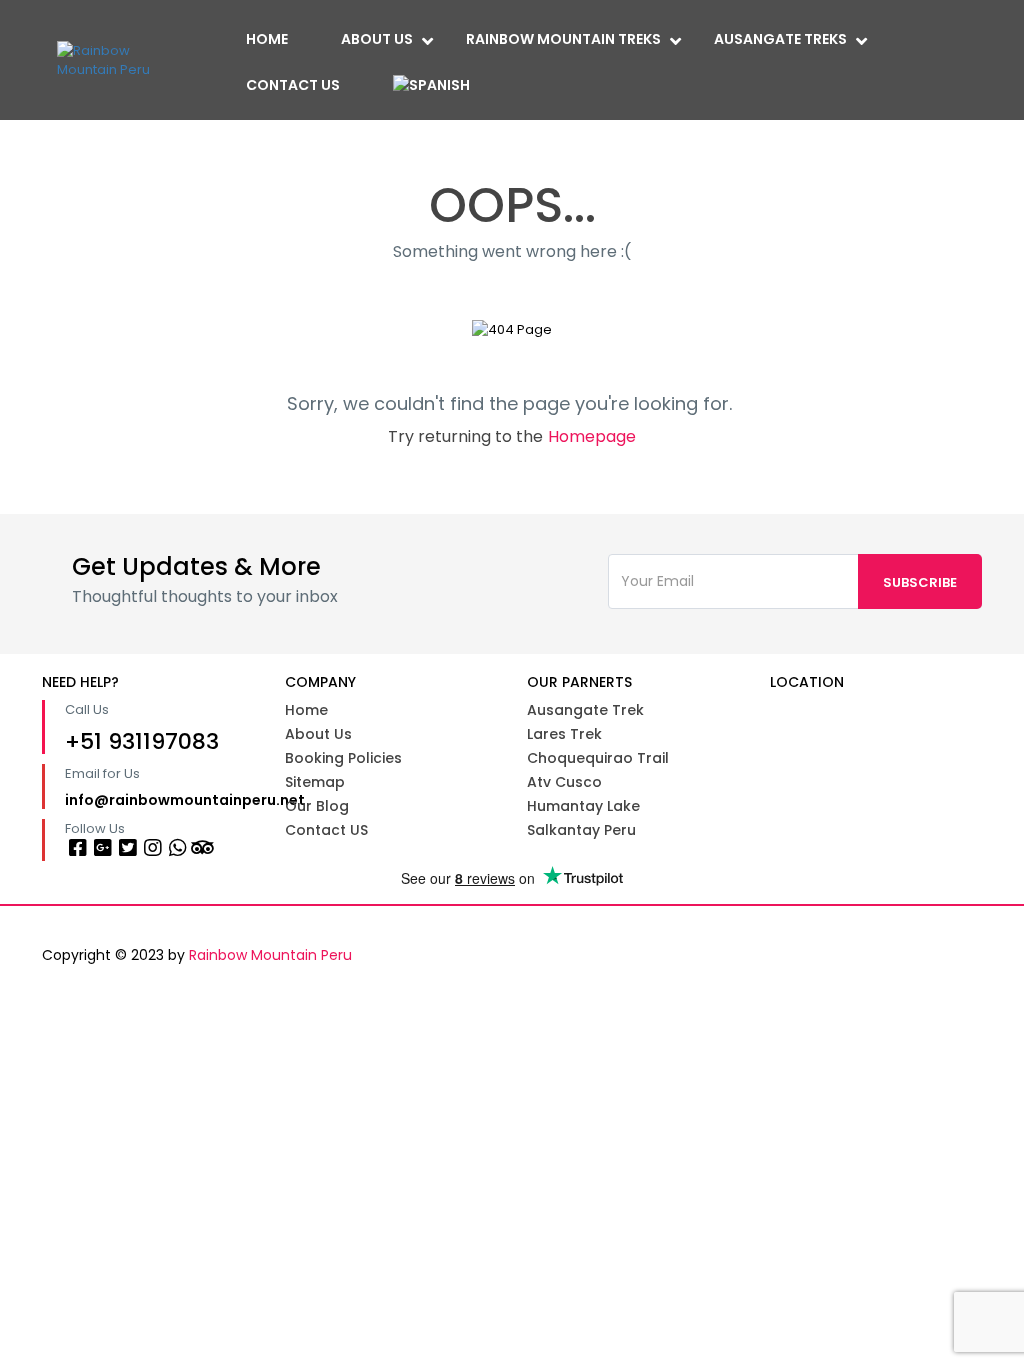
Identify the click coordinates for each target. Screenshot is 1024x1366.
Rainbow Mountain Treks (563, 39)
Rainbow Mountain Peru (270, 955)
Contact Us (293, 85)
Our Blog (317, 806)
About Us (377, 39)
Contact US (326, 830)
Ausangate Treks (780, 39)
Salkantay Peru (581, 830)
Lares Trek (564, 734)
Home (267, 39)
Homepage (592, 436)
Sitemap (315, 782)
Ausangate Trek (585, 710)
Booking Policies (343, 758)
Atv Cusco (564, 782)
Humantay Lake (583, 806)
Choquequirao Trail (598, 758)
